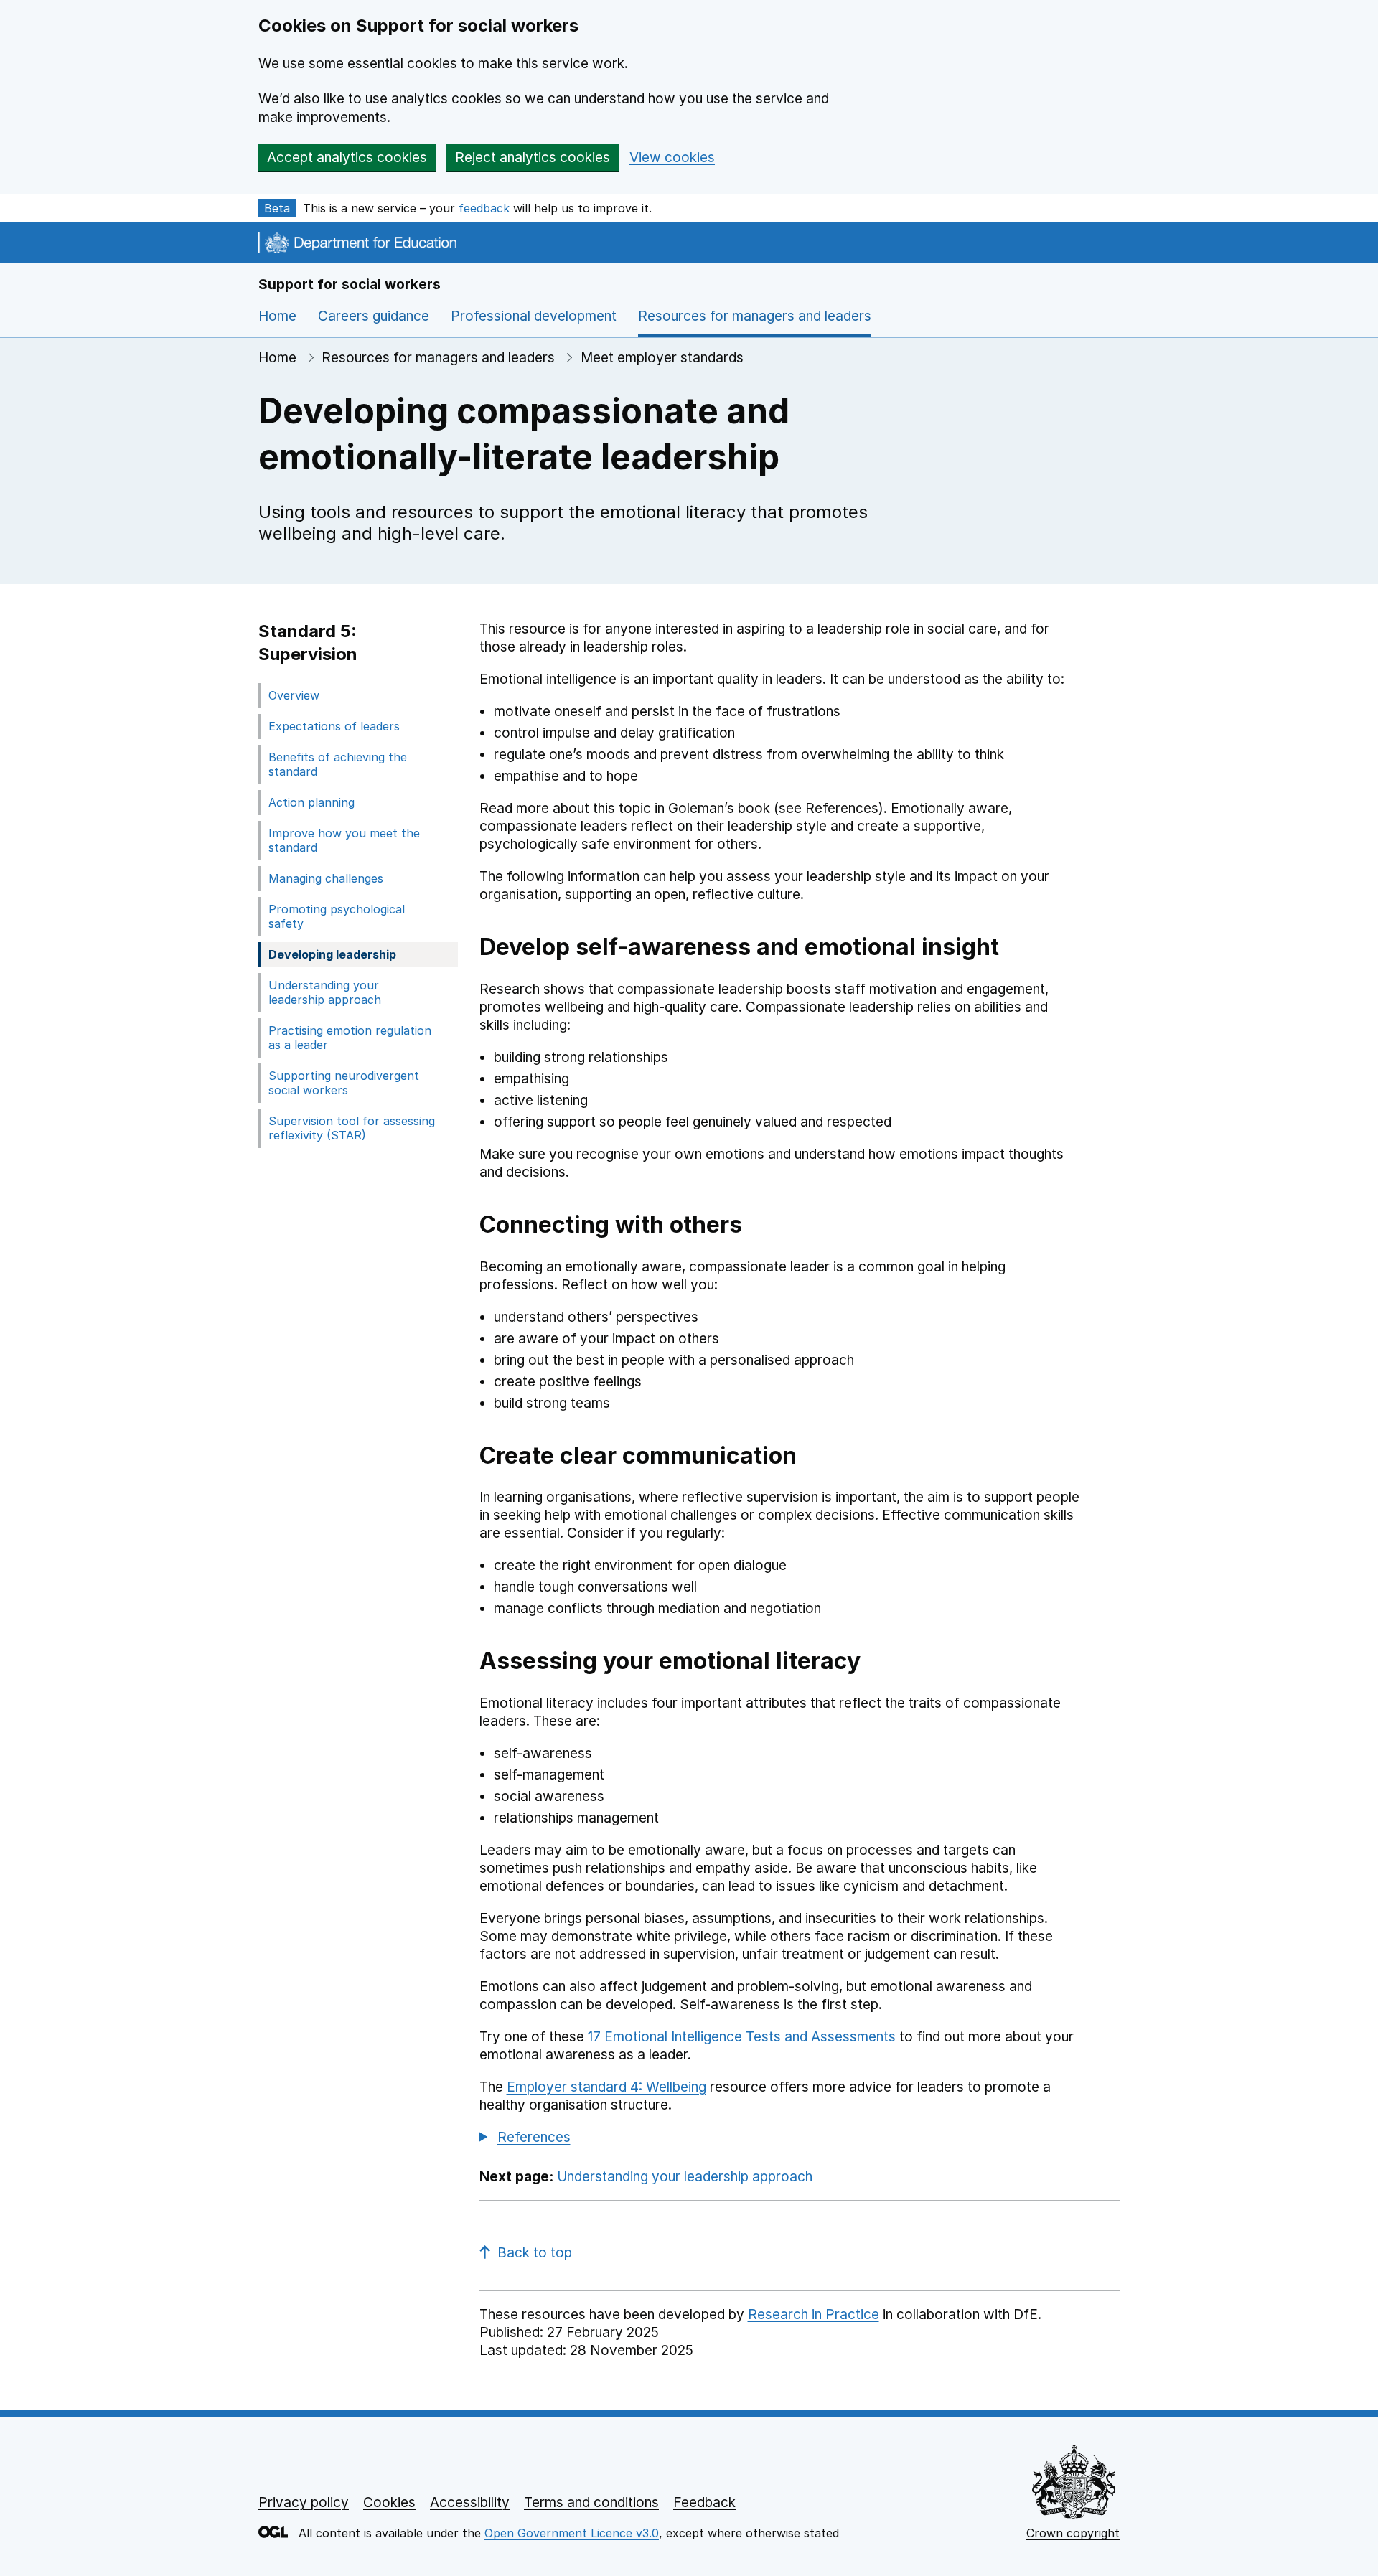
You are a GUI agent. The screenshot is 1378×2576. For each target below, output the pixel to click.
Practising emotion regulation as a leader (350, 1038)
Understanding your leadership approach (325, 992)
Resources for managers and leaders (438, 358)
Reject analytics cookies (533, 158)
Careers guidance (374, 316)
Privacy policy (304, 2502)
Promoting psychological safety (337, 916)
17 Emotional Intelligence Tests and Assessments (742, 2037)
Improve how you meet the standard (344, 840)
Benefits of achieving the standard (338, 764)
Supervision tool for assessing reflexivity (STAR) (352, 1128)
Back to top (535, 2253)
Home (277, 316)
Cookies (389, 2502)
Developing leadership (332, 954)
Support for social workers (350, 285)
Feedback (704, 2502)
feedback (484, 208)
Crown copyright (1073, 2533)
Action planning (311, 802)
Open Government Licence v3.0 (572, 2533)
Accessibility (470, 2502)
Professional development (534, 316)
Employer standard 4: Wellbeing (606, 2087)
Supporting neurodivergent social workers (344, 1083)
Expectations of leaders (334, 726)
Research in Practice (814, 2314)
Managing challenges (326, 878)
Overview (294, 695)
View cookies (672, 158)
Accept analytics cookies (347, 158)
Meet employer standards (662, 358)
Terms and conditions (591, 2502)
